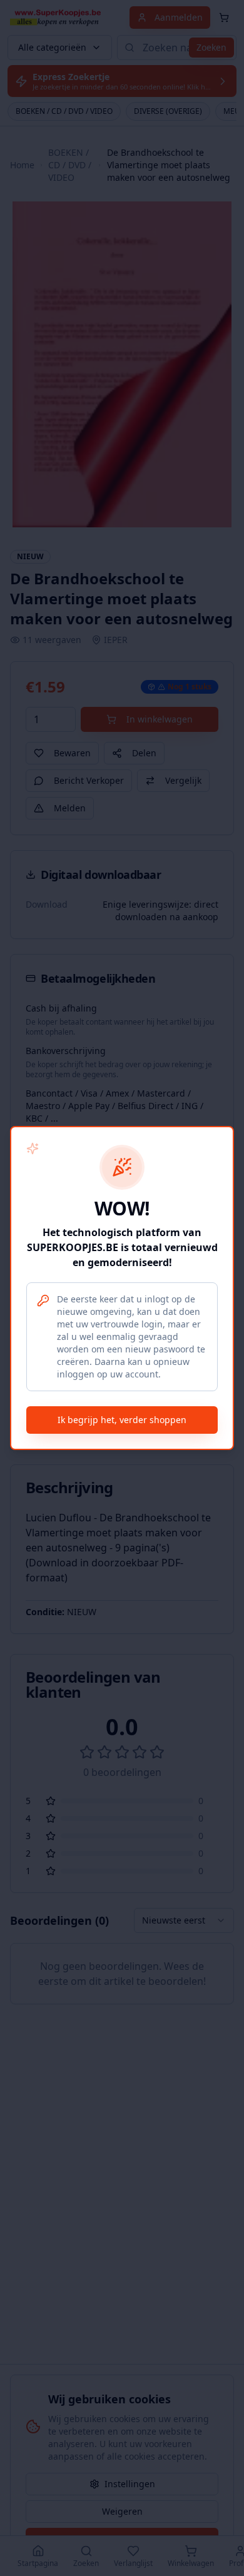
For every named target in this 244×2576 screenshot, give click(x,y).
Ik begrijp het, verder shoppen (122, 1420)
